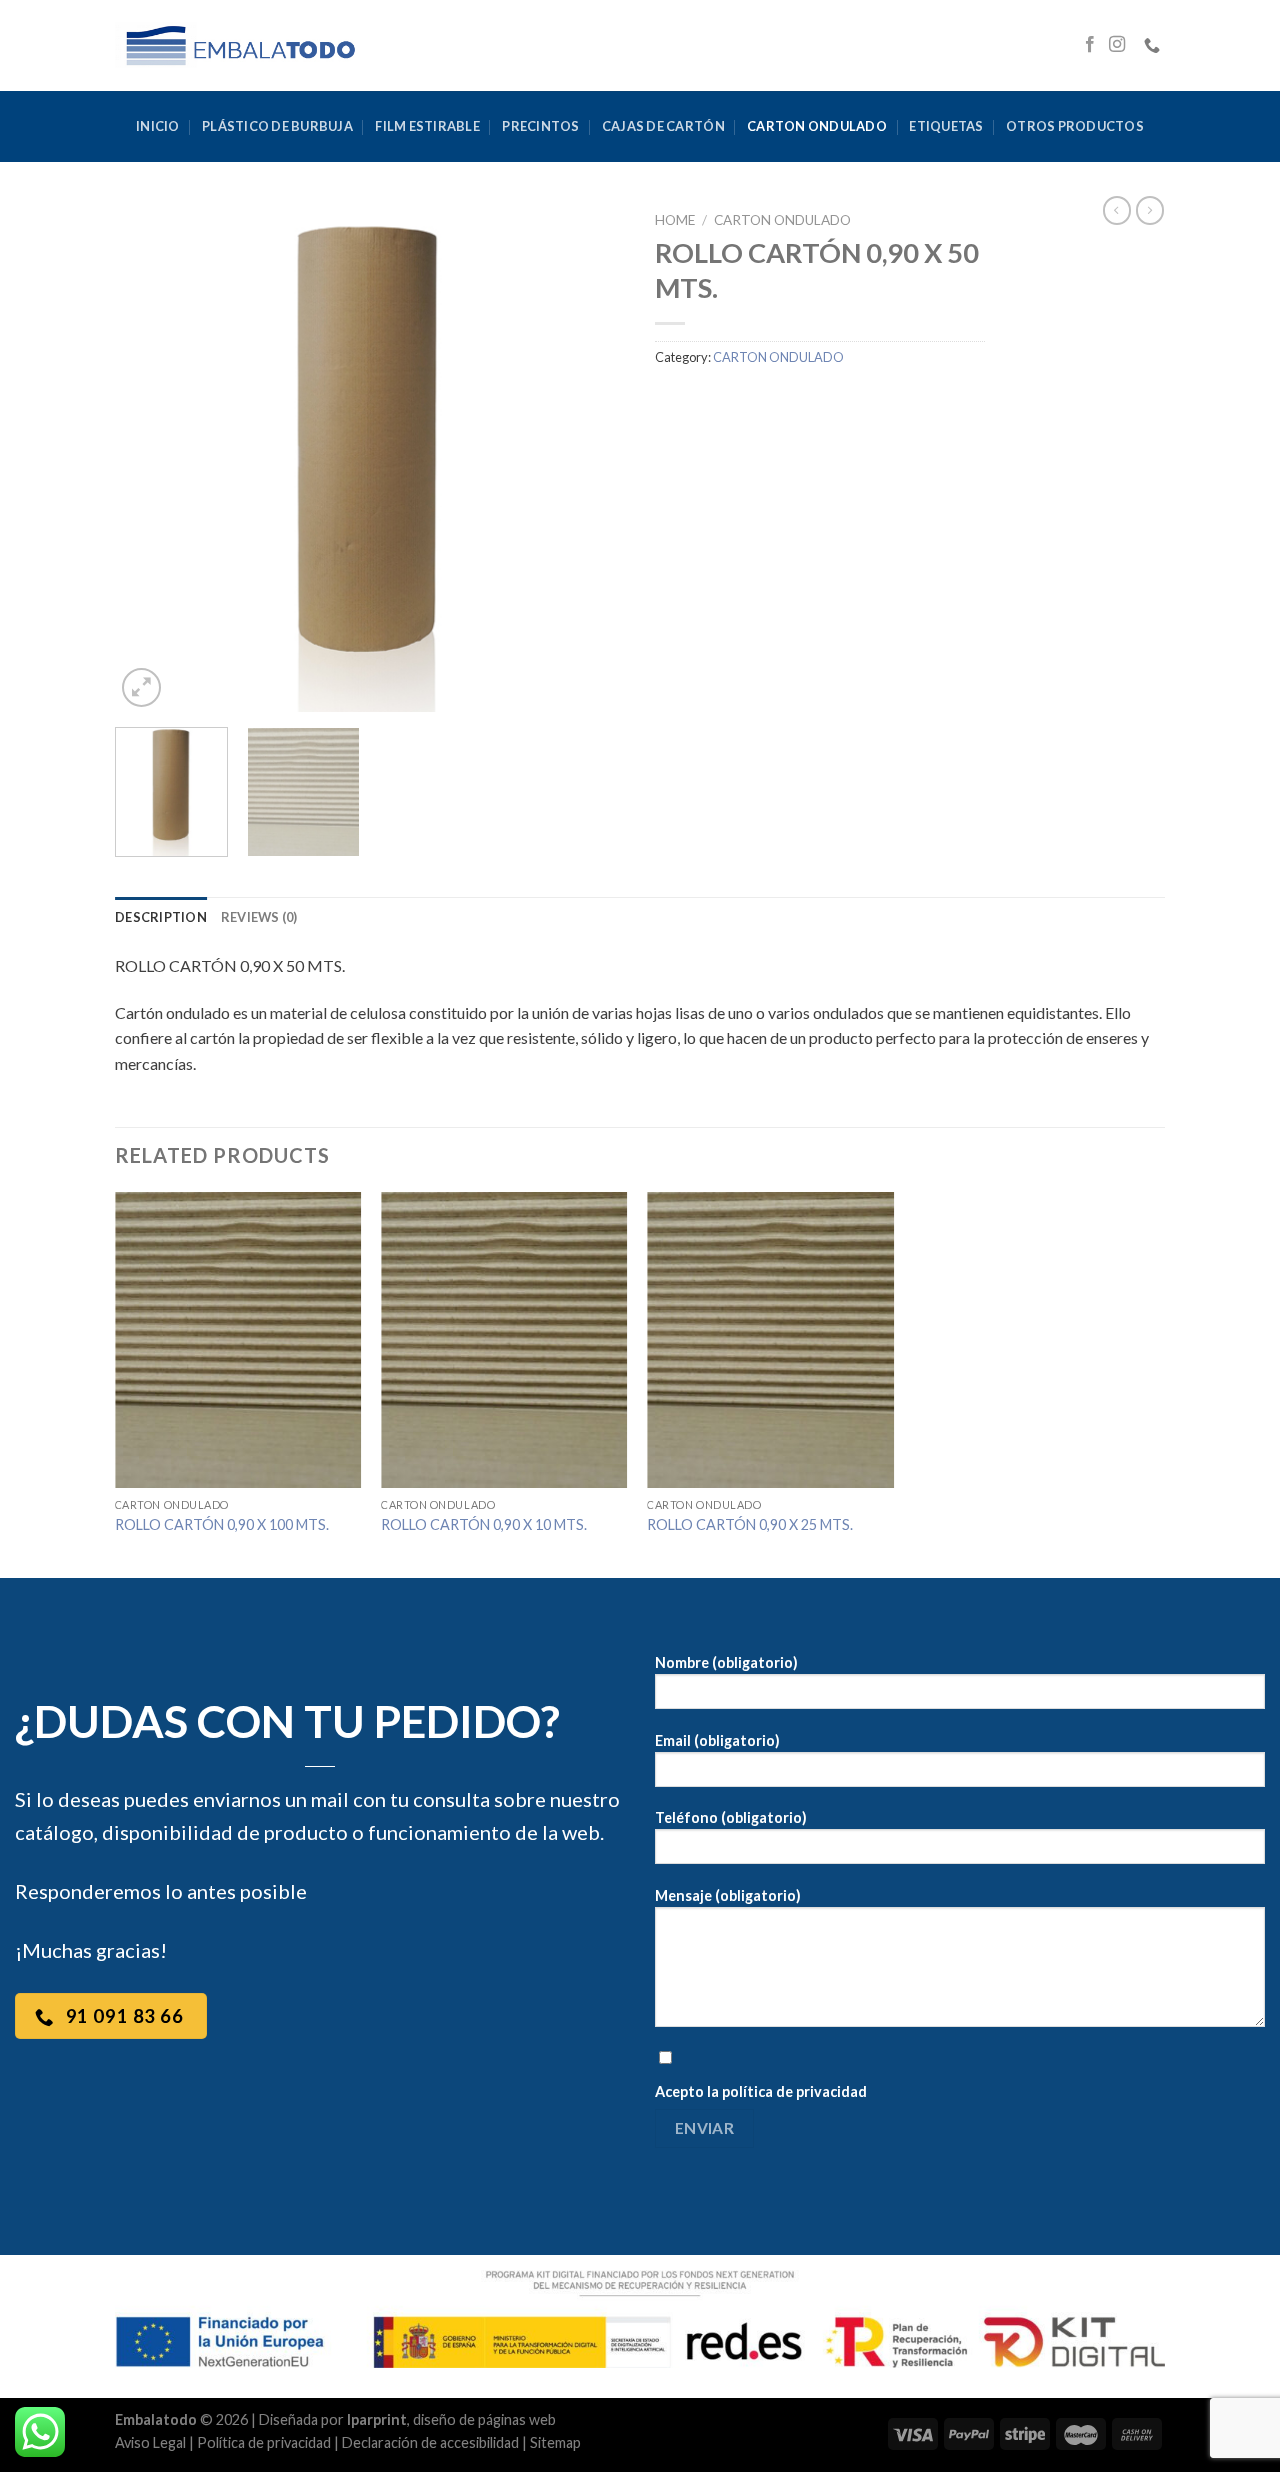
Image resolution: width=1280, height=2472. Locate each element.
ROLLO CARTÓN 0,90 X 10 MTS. (484, 1524)
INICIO (158, 126)
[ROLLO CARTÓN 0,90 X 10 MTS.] (504, 1340)
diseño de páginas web (484, 2419)
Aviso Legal (150, 2442)
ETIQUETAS (946, 126)
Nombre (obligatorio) (726, 1662)
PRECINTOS (540, 126)
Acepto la (761, 2091)
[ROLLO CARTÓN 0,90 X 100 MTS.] (238, 1340)
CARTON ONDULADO (817, 126)
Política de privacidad (264, 2442)
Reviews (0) (259, 917)
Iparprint (377, 2419)
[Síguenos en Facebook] (1090, 45)
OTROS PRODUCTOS (1075, 126)
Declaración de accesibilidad (430, 2442)
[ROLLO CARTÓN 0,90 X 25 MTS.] (770, 1340)
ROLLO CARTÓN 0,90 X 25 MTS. (750, 1524)
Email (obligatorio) (717, 1740)
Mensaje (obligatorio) (728, 1895)
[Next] (590, 457)
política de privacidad (794, 2091)
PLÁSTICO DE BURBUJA (277, 126)
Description (161, 917)
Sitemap (555, 2442)
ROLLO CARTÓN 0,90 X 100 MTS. (222, 1524)
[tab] (161, 917)
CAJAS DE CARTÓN (663, 126)
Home (675, 220)
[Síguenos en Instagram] (1117, 45)
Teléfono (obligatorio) (731, 1817)
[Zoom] (141, 687)
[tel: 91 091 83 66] (1154, 45)
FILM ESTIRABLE (427, 126)
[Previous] (150, 457)
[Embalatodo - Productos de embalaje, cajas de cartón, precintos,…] (239, 45)
